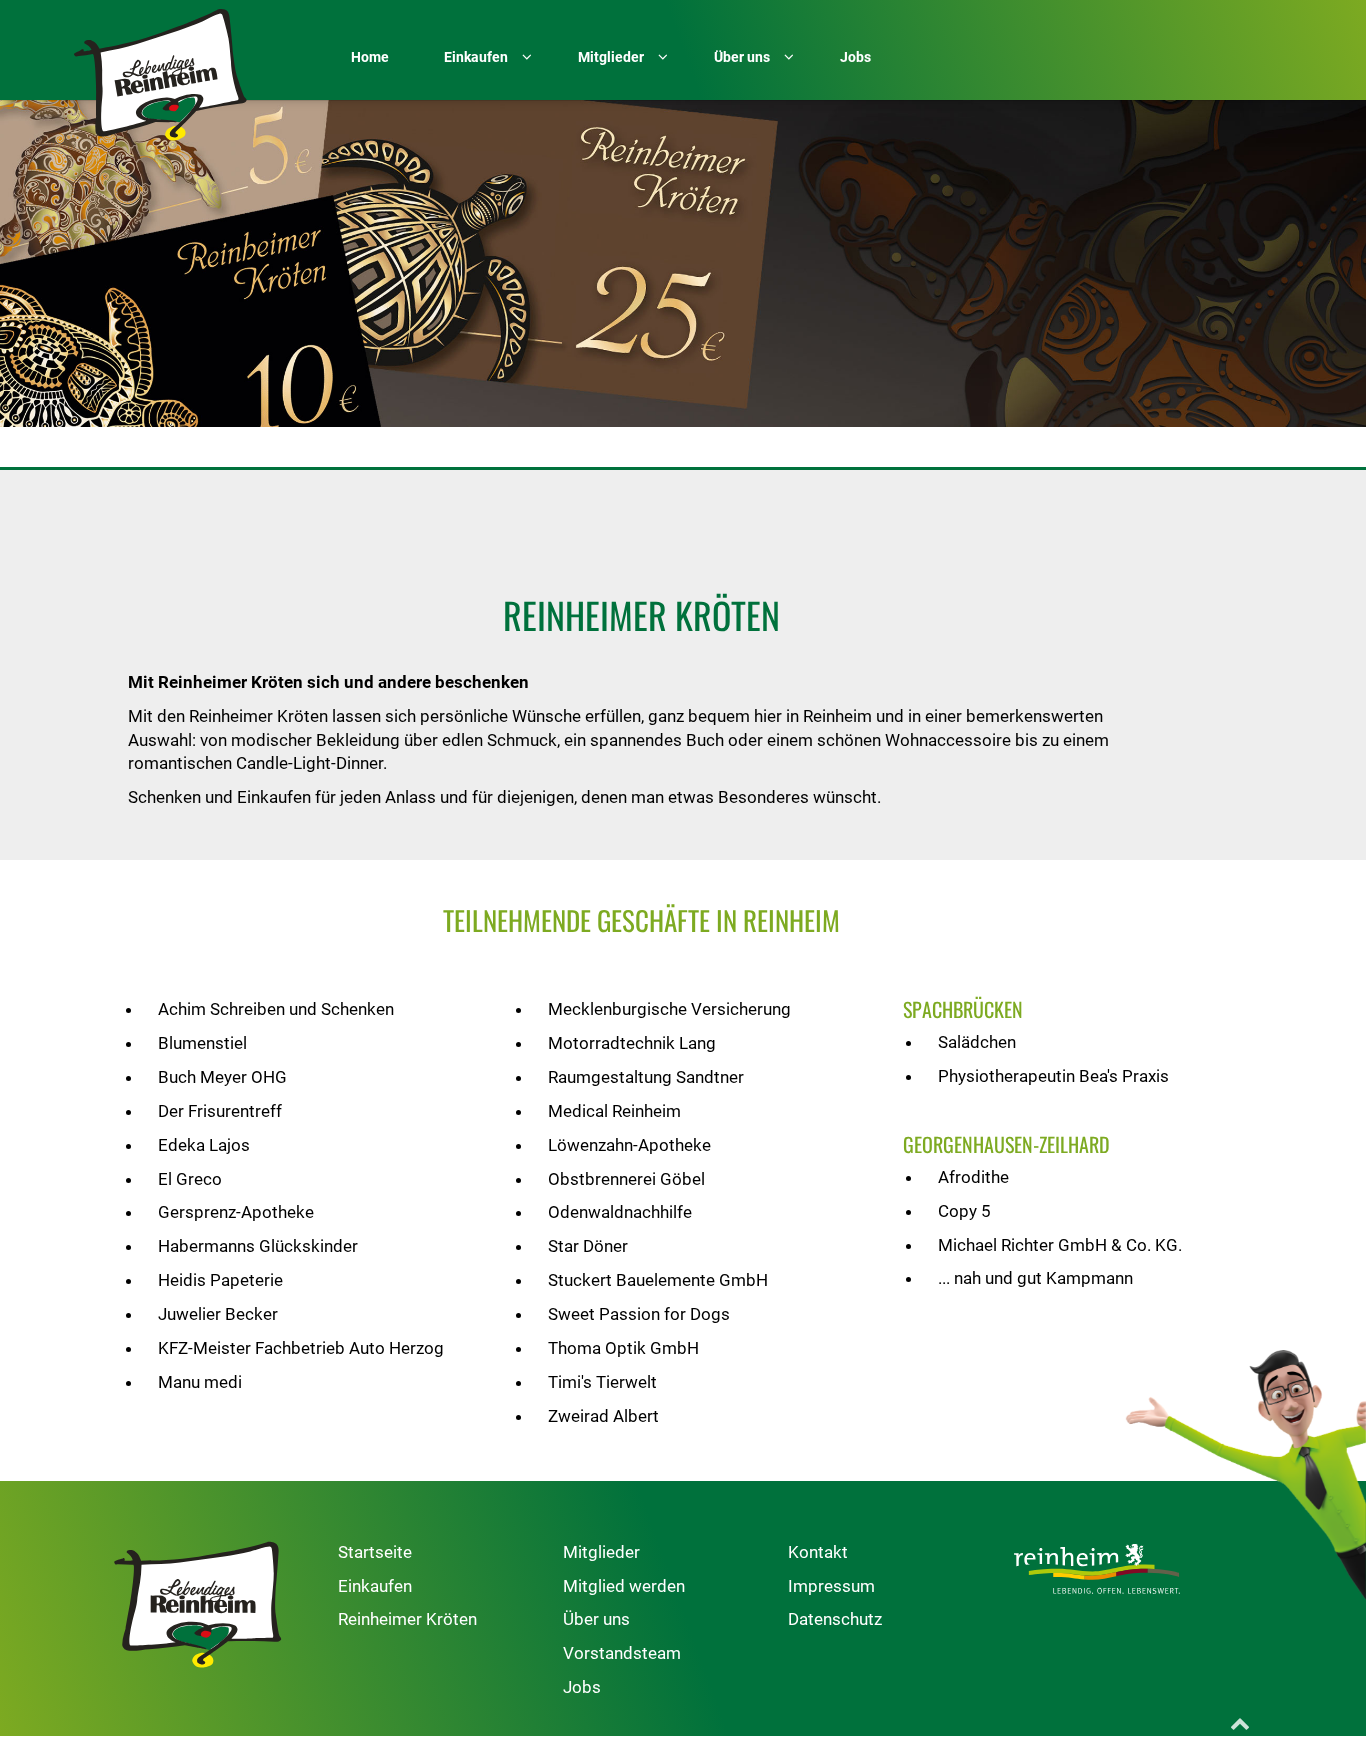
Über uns (596, 1619)
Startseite (375, 1552)
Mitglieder (601, 1552)
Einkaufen (375, 1586)
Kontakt (818, 1552)
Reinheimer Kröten (407, 1619)
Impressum (831, 1586)
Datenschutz (835, 1619)
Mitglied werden (624, 1586)
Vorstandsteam (622, 1653)
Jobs (582, 1687)
